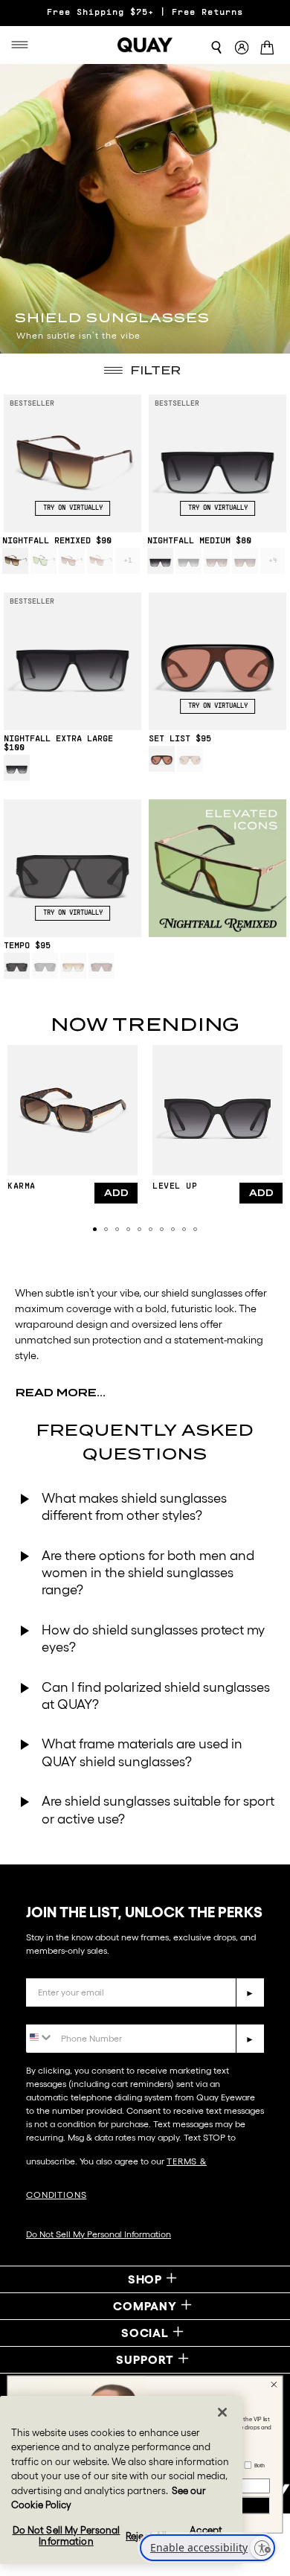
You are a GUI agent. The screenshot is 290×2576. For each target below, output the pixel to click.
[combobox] (40, 2038)
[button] (95, 1229)
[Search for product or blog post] (216, 48)
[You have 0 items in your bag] (270, 49)
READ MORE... (61, 1393)
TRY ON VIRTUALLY (73, 508)
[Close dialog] (274, 2385)
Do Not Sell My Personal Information (99, 2234)
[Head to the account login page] (242, 48)
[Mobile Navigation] (24, 45)
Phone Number (69, 2013)
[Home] (145, 45)
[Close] (222, 2412)
